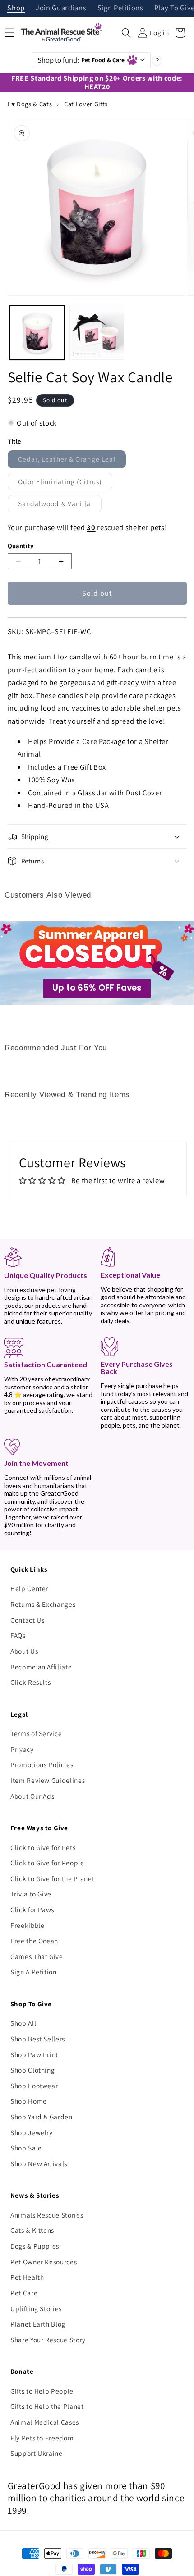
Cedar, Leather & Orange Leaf (72, 461)
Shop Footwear (34, 2086)
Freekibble (28, 1925)
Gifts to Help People (42, 2391)
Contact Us (28, 1620)
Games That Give (37, 1956)
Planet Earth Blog (38, 2324)
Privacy (22, 1749)
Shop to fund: (81, 60)
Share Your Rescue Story (48, 2340)
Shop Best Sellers (38, 2039)
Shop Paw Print (34, 2054)
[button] (126, 33)
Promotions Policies (42, 1764)
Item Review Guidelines (48, 1780)
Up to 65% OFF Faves (97, 988)
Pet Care (24, 2293)
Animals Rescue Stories (47, 2215)
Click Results (31, 1682)
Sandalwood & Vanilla (60, 506)
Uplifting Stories (36, 2308)
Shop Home (29, 2101)
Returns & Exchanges (43, 1604)
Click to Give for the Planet (52, 1878)
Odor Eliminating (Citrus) (65, 483)
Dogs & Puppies (35, 2246)
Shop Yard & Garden (42, 2117)
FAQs (18, 1635)
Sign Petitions (120, 8)
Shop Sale (26, 2148)
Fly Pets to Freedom (42, 2438)
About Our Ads (32, 1796)
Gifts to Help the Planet (47, 2406)
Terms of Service (36, 1733)
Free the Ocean (34, 1941)
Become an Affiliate (41, 1667)
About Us (24, 1651)
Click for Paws (32, 1909)
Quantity (21, 546)
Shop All (23, 2023)
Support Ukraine (37, 2453)
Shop (16, 8)
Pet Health (27, 2277)
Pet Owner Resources (44, 2262)
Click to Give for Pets (43, 1847)
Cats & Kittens (32, 2230)
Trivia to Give (31, 1894)
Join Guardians (61, 8)
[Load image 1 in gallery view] (37, 333)
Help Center (29, 1588)
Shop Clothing (33, 2070)
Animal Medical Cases (45, 2422)
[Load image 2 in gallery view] (97, 333)
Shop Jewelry (32, 2132)
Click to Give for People (47, 1863)
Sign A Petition (34, 1972)
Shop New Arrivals (39, 2163)
